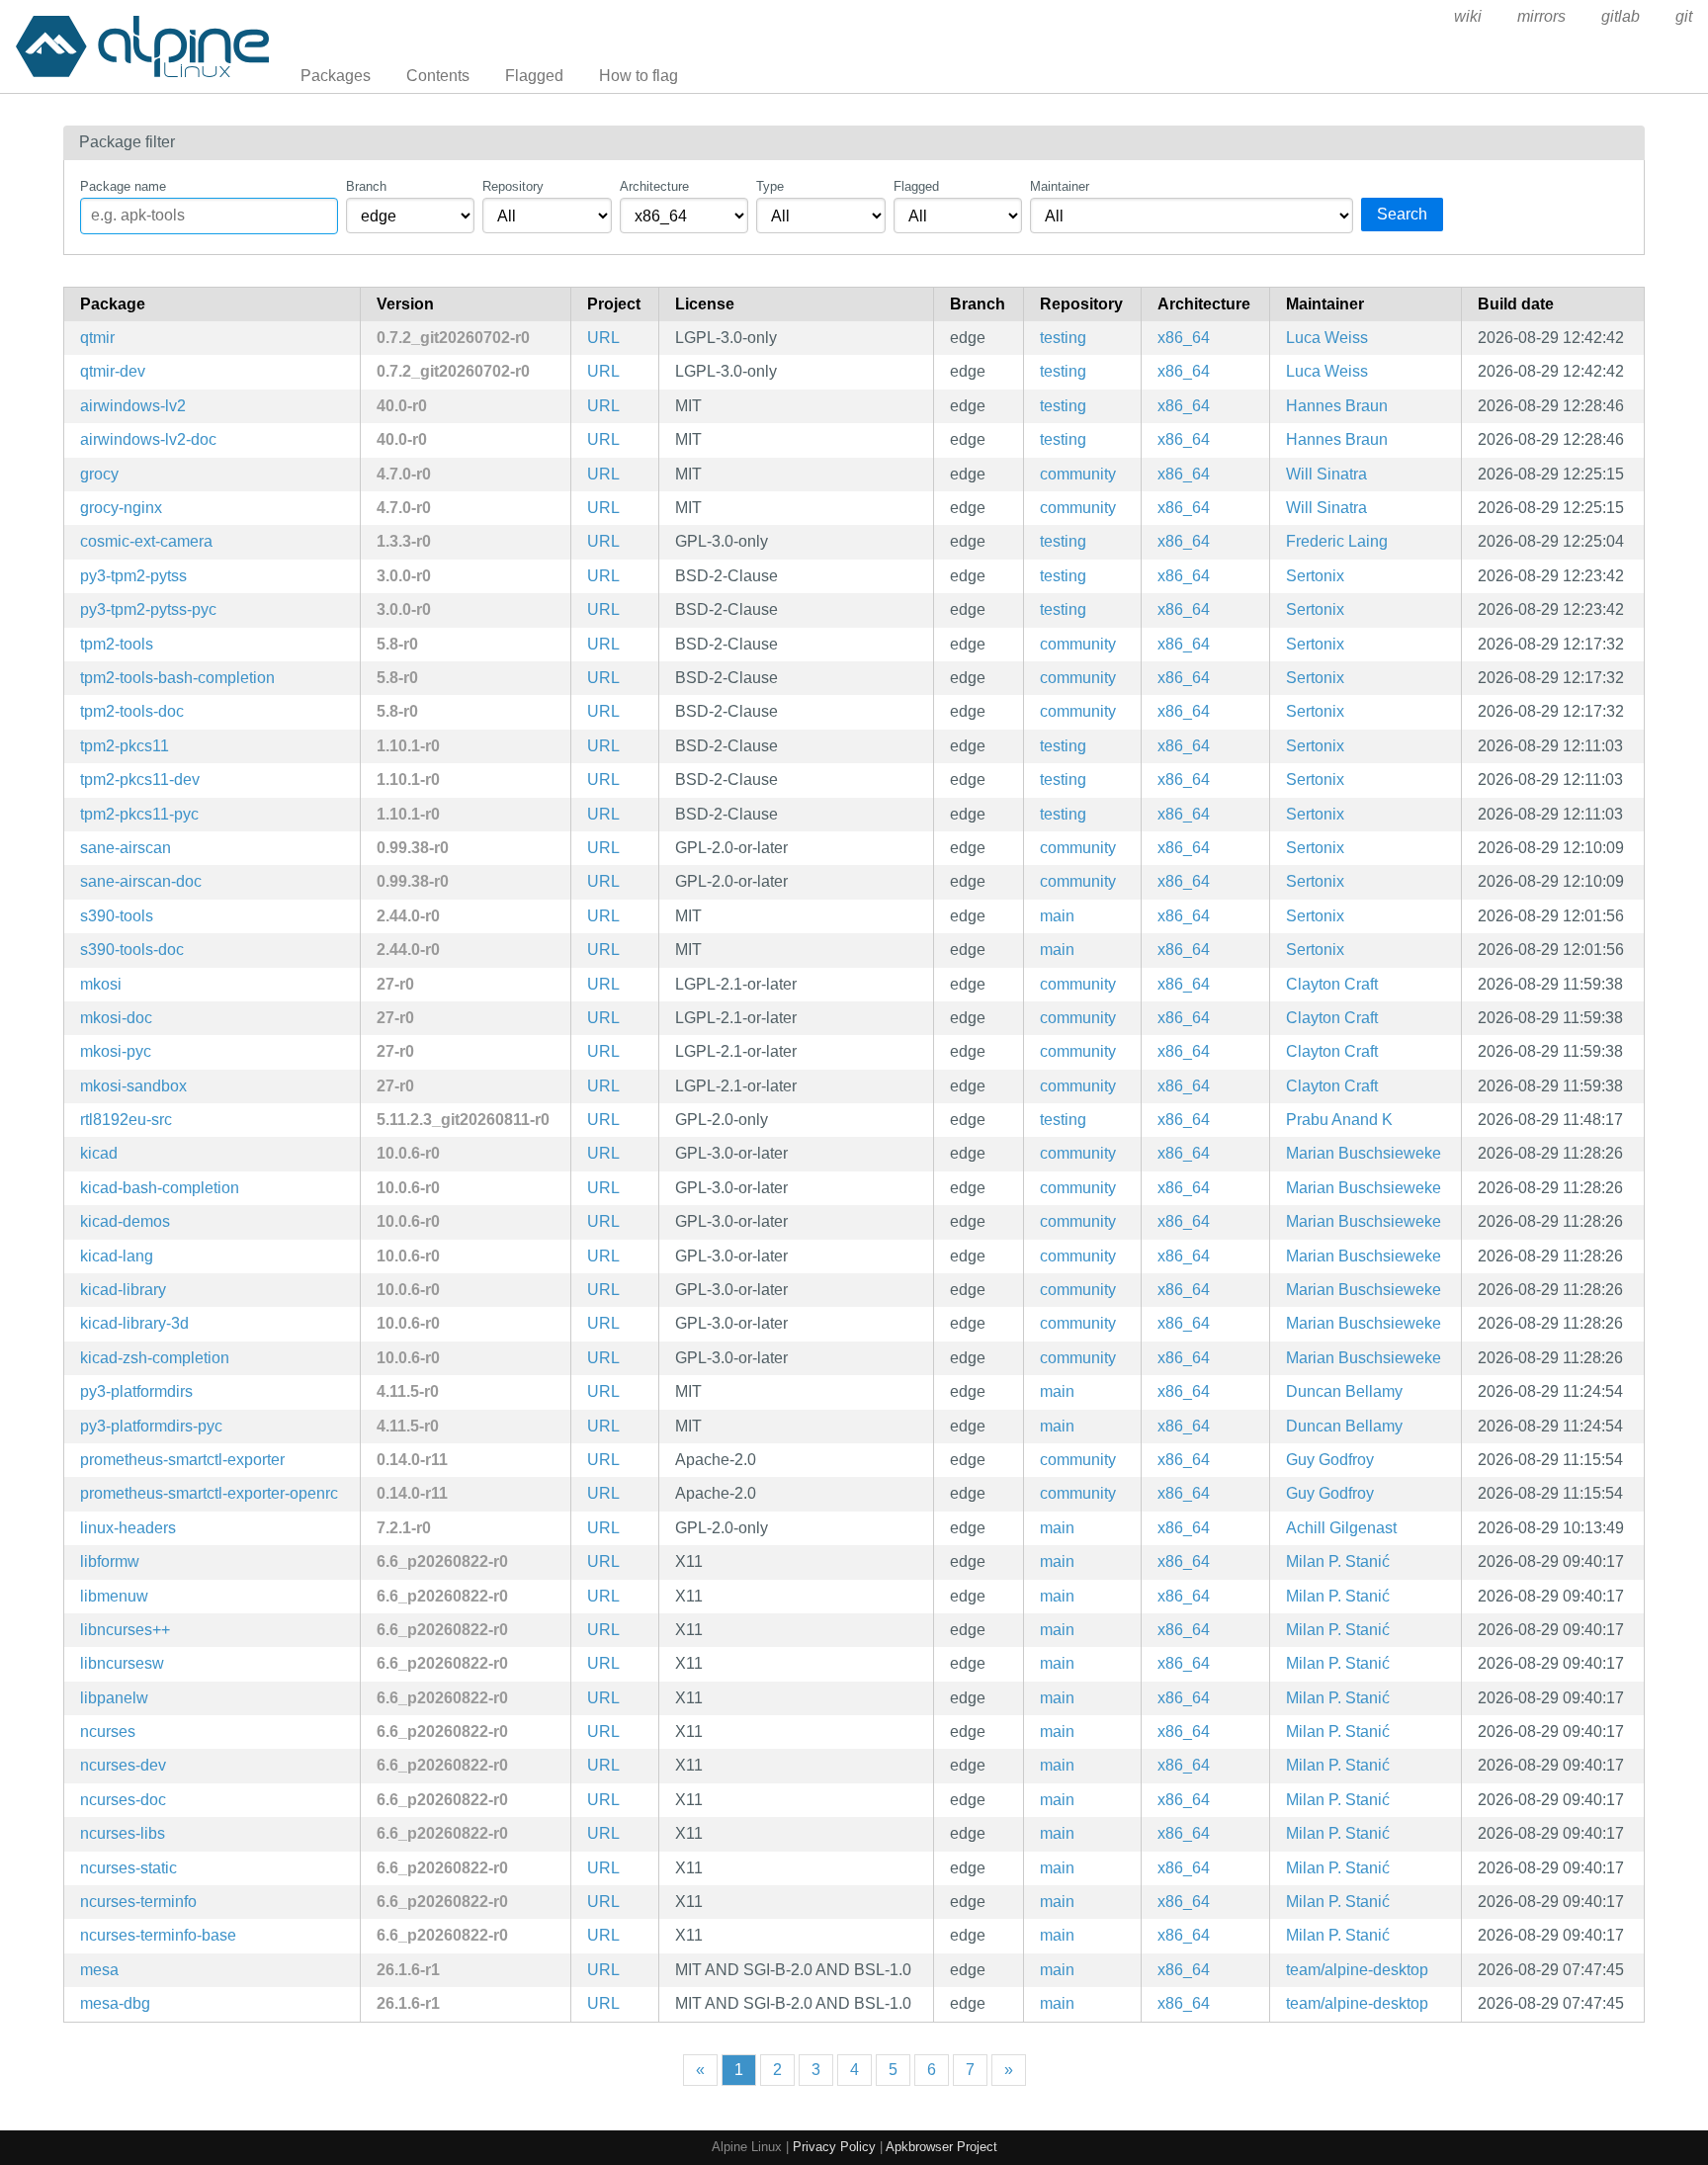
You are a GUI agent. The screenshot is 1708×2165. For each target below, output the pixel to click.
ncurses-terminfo (138, 1902)
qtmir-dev (113, 371)
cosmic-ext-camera (146, 541)
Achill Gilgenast (1341, 1528)
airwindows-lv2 (133, 406)
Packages (336, 76)
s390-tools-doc (132, 950)
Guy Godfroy (1330, 1460)
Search (1402, 214)
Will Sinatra (1326, 474)
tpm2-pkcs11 (125, 746)
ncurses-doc (123, 1800)
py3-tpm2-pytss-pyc (148, 609)
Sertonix (1315, 576)
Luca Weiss (1327, 338)
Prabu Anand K (1339, 1120)
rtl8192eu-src (126, 1120)
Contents (438, 76)
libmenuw (114, 1596)
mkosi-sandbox (133, 1086)
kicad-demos (125, 1221)
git (1684, 16)
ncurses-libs (123, 1833)
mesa (99, 1970)
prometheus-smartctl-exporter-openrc (209, 1493)
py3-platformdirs (136, 1391)
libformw (110, 1561)
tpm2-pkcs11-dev (140, 779)
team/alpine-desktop (1357, 1970)
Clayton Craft (1332, 984)
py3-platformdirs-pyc (151, 1426)
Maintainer (1060, 186)
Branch (366, 186)
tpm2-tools (117, 644)
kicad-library (123, 1290)
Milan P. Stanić (1338, 1561)
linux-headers (128, 1528)
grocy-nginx (121, 508)
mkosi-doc (116, 1018)
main (1057, 916)
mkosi (101, 984)
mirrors (1541, 16)
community (1078, 474)
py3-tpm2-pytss (133, 576)
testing (1063, 338)
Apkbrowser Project (941, 2147)
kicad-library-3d (134, 1323)
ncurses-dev (123, 1765)
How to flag (639, 76)
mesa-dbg (115, 2003)
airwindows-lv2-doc (148, 439)
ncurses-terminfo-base (158, 1935)
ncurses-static (128, 1868)
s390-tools (117, 916)
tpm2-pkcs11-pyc (139, 814)
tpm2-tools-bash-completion (177, 678)
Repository (513, 186)
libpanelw (114, 1698)
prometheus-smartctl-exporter (182, 1460)
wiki (1468, 16)
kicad (99, 1153)
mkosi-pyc (116, 1051)
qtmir (97, 338)
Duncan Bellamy (1344, 1391)
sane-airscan (126, 848)
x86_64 (1184, 338)
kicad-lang (117, 1256)
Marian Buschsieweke (1364, 1153)
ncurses (108, 1732)
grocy (99, 474)
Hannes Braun (1337, 406)
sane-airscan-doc (141, 881)
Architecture (654, 186)
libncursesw (122, 1663)
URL (603, 338)
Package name (123, 186)
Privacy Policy (834, 2147)
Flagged (534, 76)
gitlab (1621, 16)
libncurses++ (125, 1630)
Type (770, 186)
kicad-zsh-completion (155, 1358)
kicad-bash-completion (160, 1188)
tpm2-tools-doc (132, 711)
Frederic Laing (1337, 541)
